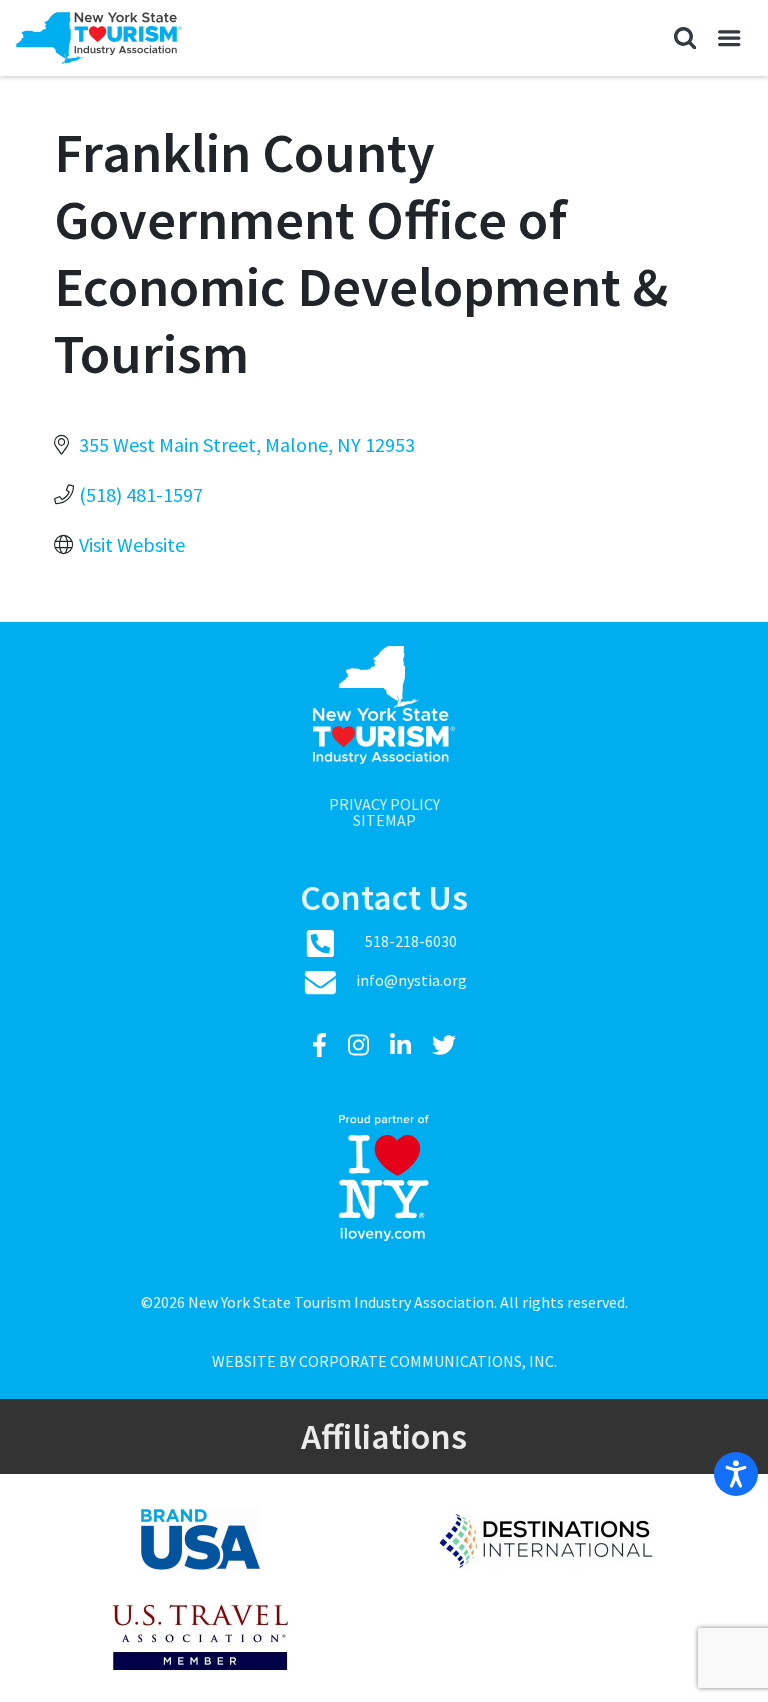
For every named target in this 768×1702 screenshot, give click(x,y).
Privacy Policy (384, 804)
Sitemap (384, 820)
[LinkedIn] (403, 1045)
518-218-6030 (411, 941)
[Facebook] (322, 1045)
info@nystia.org (411, 980)
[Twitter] (444, 1045)
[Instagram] (361, 1045)
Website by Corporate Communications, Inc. (384, 1361)
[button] (684, 38)
